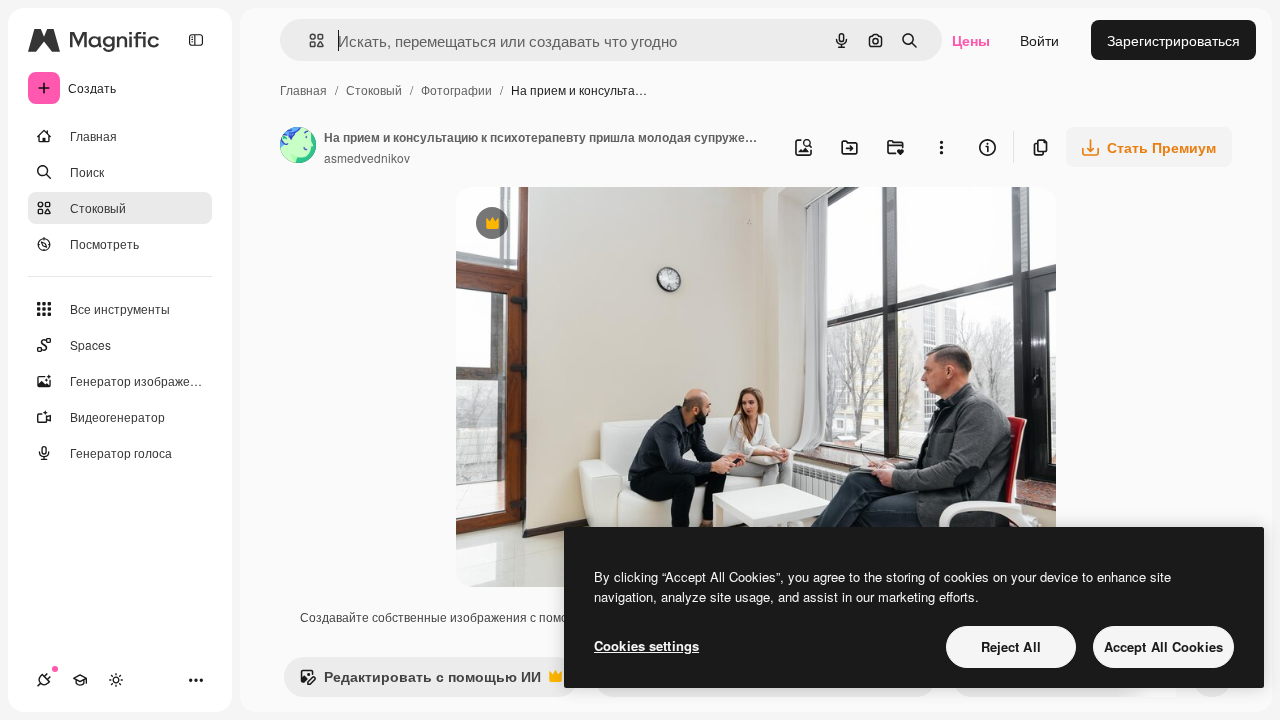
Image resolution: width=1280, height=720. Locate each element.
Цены (971, 40)
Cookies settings (646, 645)
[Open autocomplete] (308, 40)
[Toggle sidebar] (196, 40)
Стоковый (374, 89)
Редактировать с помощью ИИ (420, 681)
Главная (303, 89)
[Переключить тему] (116, 680)
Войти (1039, 40)
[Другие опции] (941, 147)
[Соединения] (44, 680)
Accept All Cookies (1163, 646)
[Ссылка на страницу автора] (298, 147)
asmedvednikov (367, 157)
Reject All (1011, 646)
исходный (590, 225)
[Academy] (80, 680)
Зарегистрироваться (1173, 40)
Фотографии (456, 89)
